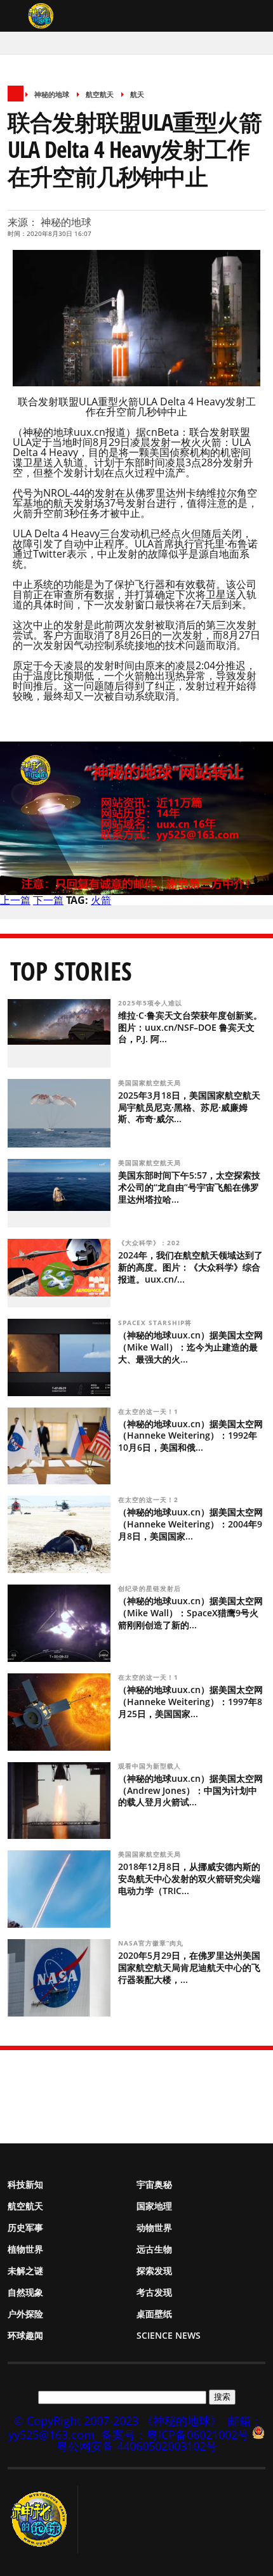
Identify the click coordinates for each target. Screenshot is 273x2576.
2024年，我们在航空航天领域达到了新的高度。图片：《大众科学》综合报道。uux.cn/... (190, 1267)
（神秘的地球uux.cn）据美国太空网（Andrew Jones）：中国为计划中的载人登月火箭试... (190, 1790)
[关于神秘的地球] (43, 2520)
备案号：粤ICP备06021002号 (175, 2435)
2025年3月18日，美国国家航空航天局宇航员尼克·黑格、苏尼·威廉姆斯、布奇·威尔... (189, 1107)
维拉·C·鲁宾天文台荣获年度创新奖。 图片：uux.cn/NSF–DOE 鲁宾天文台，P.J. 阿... (190, 1027)
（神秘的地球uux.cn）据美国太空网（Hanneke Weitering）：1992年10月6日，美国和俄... (190, 1436)
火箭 (101, 900)
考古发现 (154, 2292)
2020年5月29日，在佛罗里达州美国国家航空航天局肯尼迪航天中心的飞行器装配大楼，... (189, 1967)
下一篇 (48, 900)
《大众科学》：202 (150, 1243)
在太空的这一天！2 (150, 1500)
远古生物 (154, 2249)
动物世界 (154, 2227)
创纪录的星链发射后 (151, 1588)
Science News (169, 2335)
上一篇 (15, 900)
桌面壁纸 (154, 2314)
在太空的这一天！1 (150, 1411)
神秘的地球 (52, 94)
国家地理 (154, 2206)
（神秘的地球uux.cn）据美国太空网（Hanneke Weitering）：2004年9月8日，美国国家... (190, 1524)
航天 (137, 94)
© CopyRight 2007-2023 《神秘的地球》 (118, 2421)
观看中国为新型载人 (151, 1766)
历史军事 (25, 2227)
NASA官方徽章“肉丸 (152, 1943)
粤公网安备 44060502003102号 (137, 2446)
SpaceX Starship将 (156, 1323)
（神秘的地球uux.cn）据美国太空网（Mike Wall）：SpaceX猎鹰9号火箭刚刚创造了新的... (190, 1613)
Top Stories (71, 971)
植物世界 (25, 2249)
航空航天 (100, 94)
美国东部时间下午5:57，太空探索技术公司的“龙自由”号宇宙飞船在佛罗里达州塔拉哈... (189, 1187)
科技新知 (25, 2184)
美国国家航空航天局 (151, 1083)
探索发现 (154, 2271)
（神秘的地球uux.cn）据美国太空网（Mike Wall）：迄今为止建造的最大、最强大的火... (190, 1347)
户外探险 (25, 2314)
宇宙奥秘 (154, 2184)
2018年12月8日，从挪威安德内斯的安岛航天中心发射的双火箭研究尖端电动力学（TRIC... (189, 1879)
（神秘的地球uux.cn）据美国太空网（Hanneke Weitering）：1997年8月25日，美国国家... (190, 1702)
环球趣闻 (25, 2335)
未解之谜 (25, 2271)
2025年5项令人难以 (151, 1003)
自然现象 (25, 2292)
